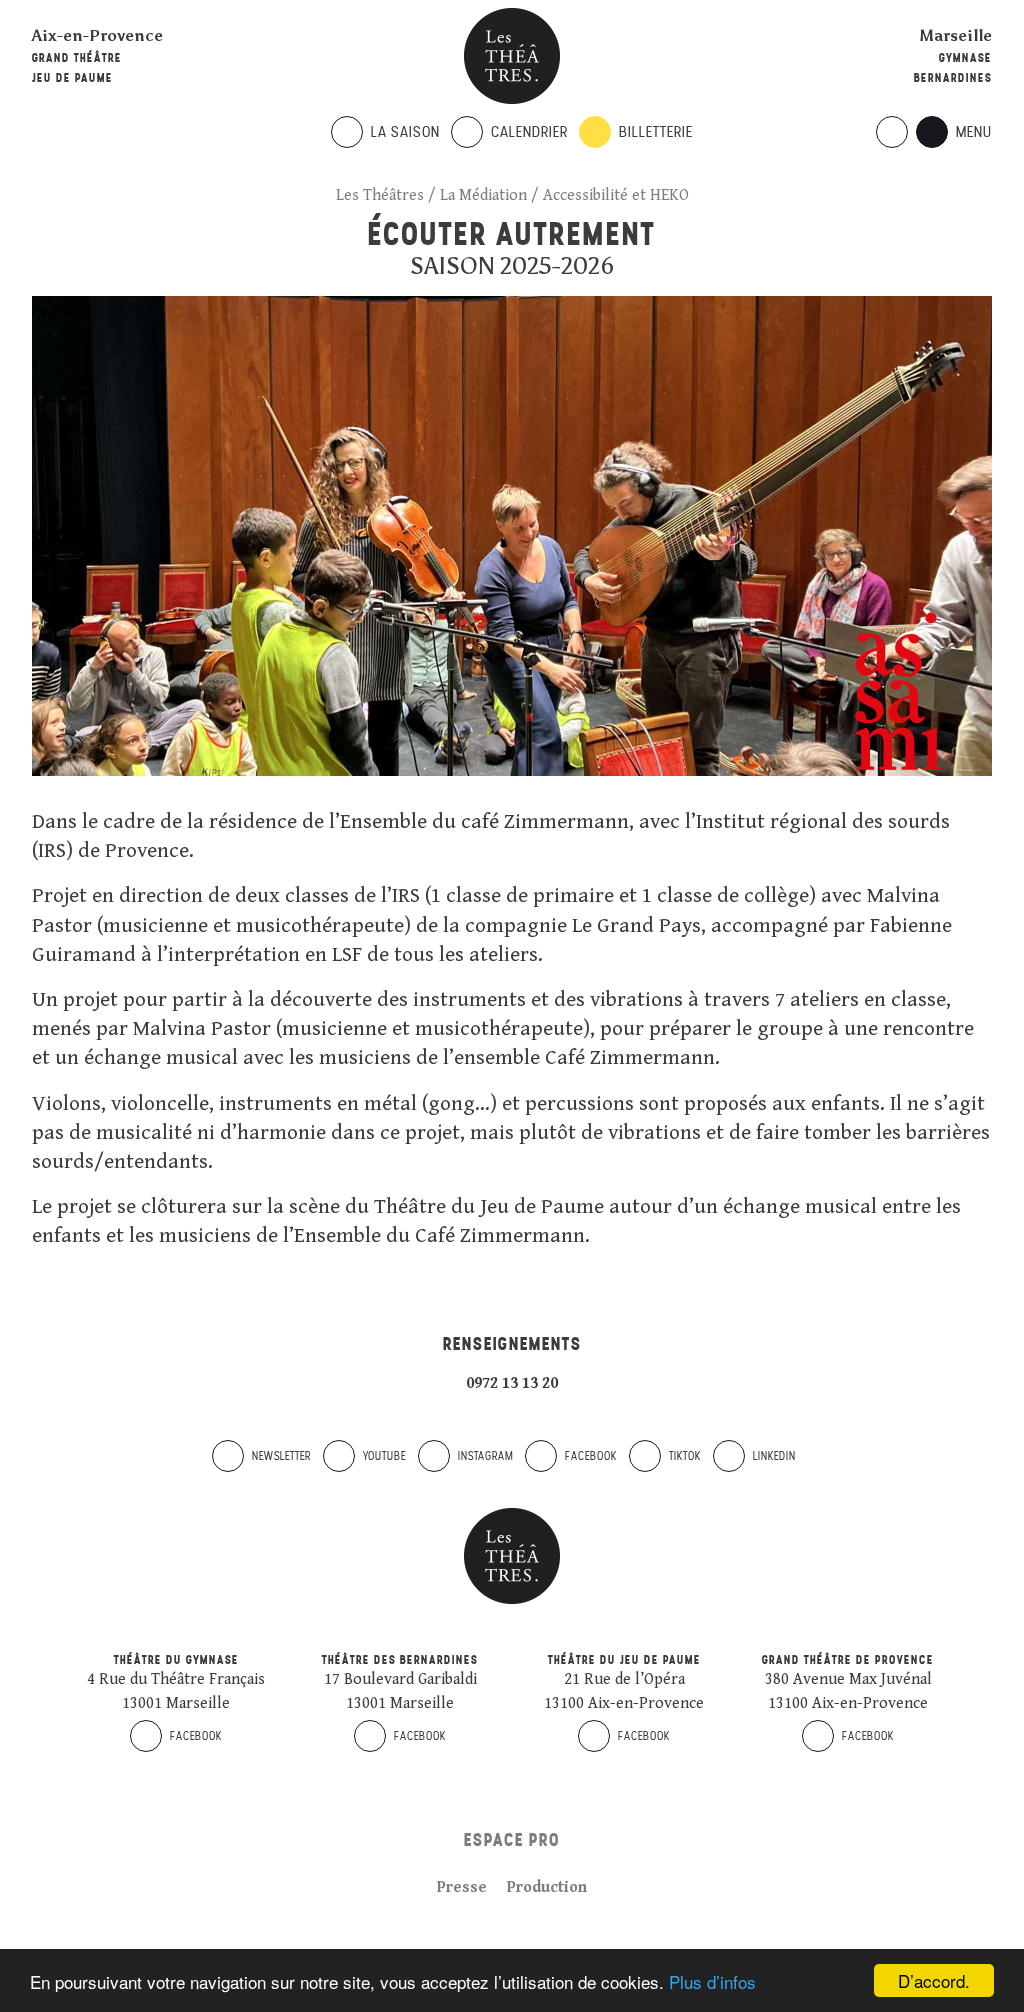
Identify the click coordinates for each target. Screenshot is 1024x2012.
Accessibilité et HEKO (616, 195)
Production (547, 1887)
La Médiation (483, 195)
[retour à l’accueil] (512, 56)
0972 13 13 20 (512, 1383)
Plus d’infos (712, 1981)
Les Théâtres (380, 195)
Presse (462, 1887)
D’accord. (934, 1980)
